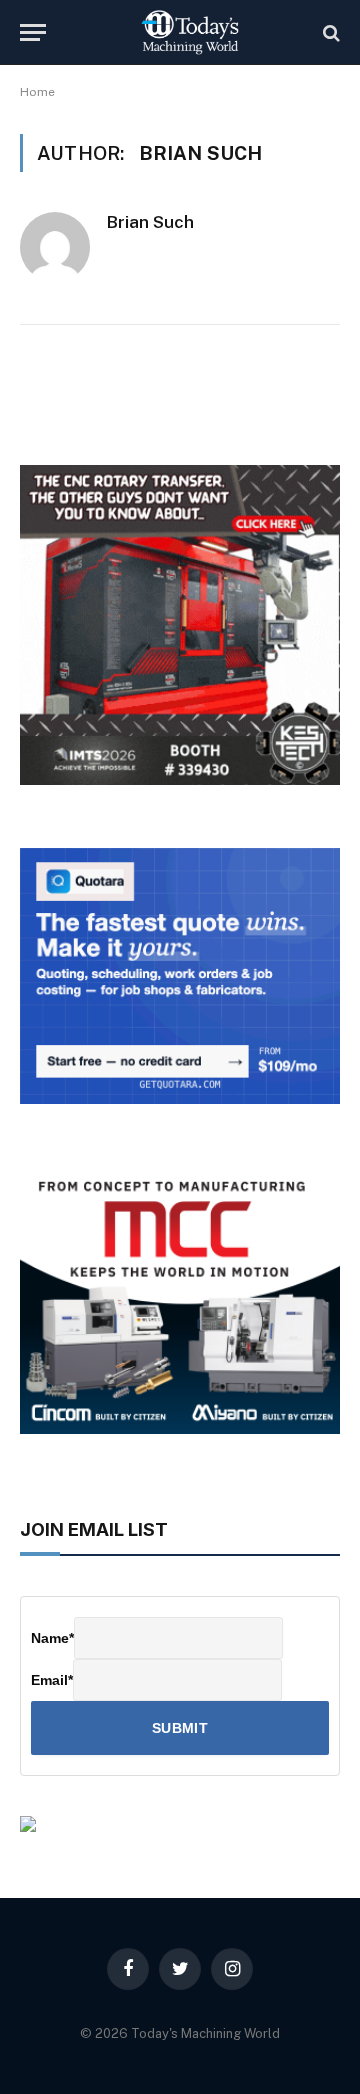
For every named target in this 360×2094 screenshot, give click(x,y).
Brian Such (150, 222)
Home (37, 92)
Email (52, 1680)
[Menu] (33, 32)
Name (52, 1638)
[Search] (329, 32)
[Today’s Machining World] (190, 32)
